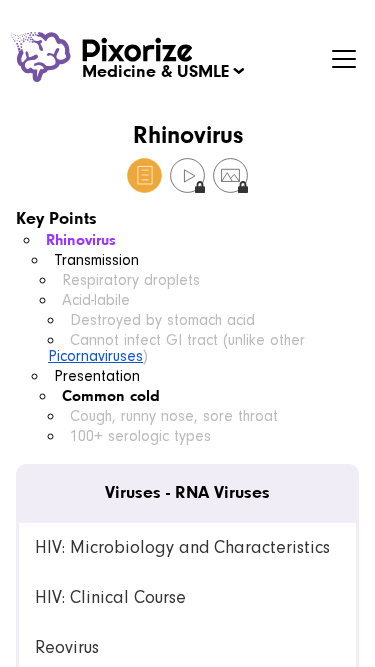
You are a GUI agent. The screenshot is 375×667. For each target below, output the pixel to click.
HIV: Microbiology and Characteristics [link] (182, 547)
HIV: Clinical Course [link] (110, 597)
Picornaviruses (95, 356)
